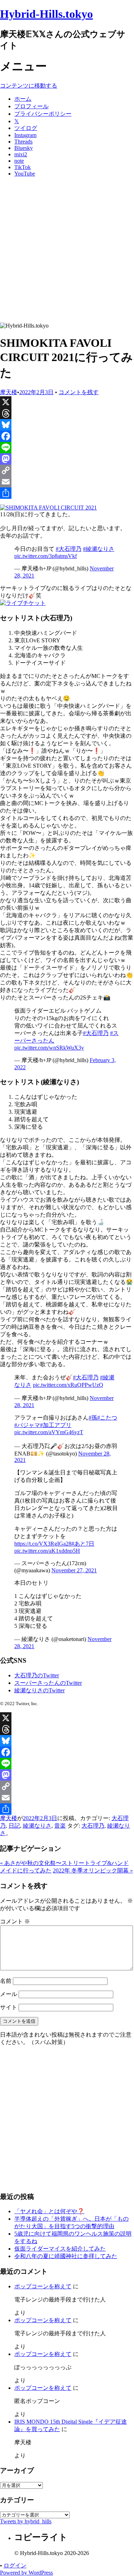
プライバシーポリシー (43, 114)
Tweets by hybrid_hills (26, 2521)
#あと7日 (83, 1544)
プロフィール (31, 106)
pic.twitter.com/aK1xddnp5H (47, 1551)
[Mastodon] (67, 459)
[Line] (67, 448)
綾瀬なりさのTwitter (39, 1690)
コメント (15, 1921)
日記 (14, 1826)
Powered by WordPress (26, 2573)
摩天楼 (9, 392)
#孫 (93, 1418)
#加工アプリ (56, 1425)
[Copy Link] (67, 470)
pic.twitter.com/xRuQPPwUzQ (68, 1385)
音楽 (60, 1826)
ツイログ (26, 128)
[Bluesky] (67, 425)
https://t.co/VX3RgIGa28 (43, 1544)
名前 (6, 1981)
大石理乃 (93, 1826)
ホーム (23, 99)
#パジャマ (27, 1425)
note (19, 161)
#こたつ (107, 1418)
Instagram (25, 135)
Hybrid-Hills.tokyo (46, 14)
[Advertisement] (67, 252)
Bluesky (24, 148)
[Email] (67, 482)
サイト (9, 2007)
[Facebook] (67, 436)
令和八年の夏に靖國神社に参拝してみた (66, 2256)
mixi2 (21, 154)
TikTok (23, 167)
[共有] (67, 493)
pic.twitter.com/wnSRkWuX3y (49, 1048)
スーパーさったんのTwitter (48, 1683)
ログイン (15, 2565)
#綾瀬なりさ (99, 549)
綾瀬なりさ (37, 1826)
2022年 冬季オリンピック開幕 (93, 1870)
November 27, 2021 (74, 1570)
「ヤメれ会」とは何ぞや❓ (49, 2211)
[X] (67, 402)
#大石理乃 (69, 549)
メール (9, 1994)
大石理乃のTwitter (37, 1675)
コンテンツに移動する (29, 86)
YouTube (25, 174)
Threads (23, 142)
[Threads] (67, 413)
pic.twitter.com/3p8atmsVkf (46, 556)
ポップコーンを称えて (43, 2286)
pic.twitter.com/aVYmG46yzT (49, 1432)
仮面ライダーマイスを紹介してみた (60, 2249)
